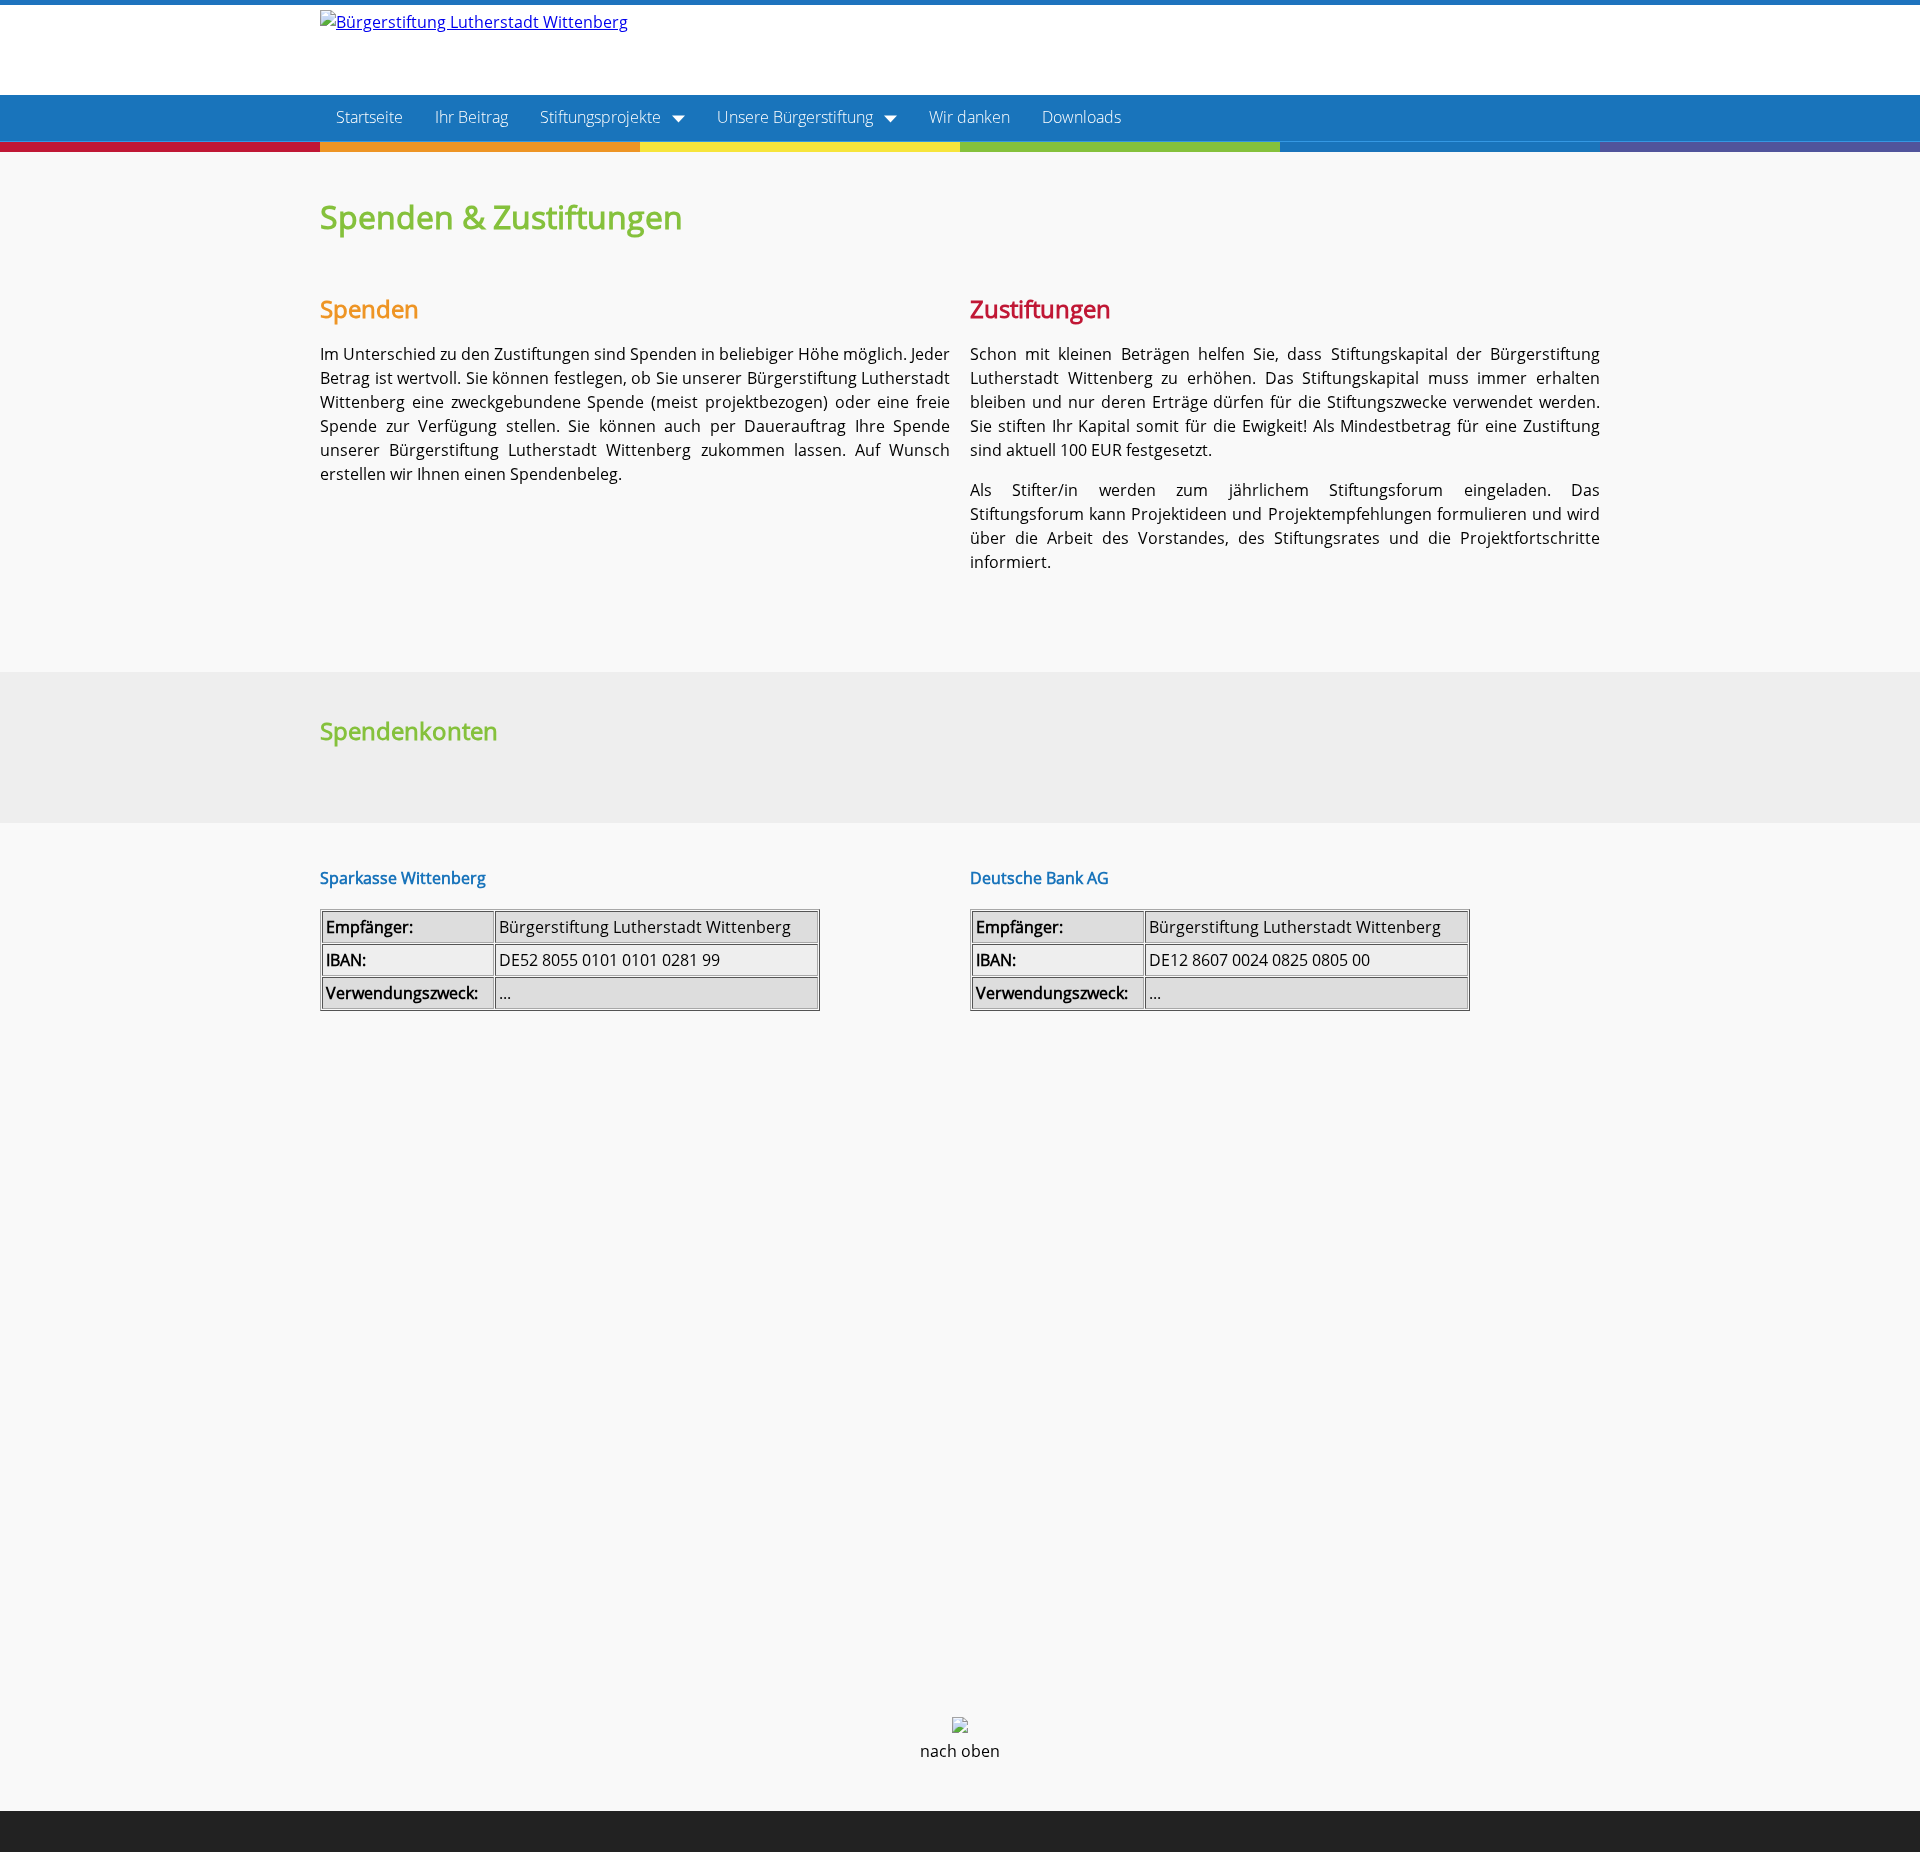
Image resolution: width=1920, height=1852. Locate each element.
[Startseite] (474, 22)
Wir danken (969, 117)
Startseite (369, 117)
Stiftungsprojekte (602, 117)
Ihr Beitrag (471, 117)
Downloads (1081, 117)
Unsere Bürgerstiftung (797, 117)
